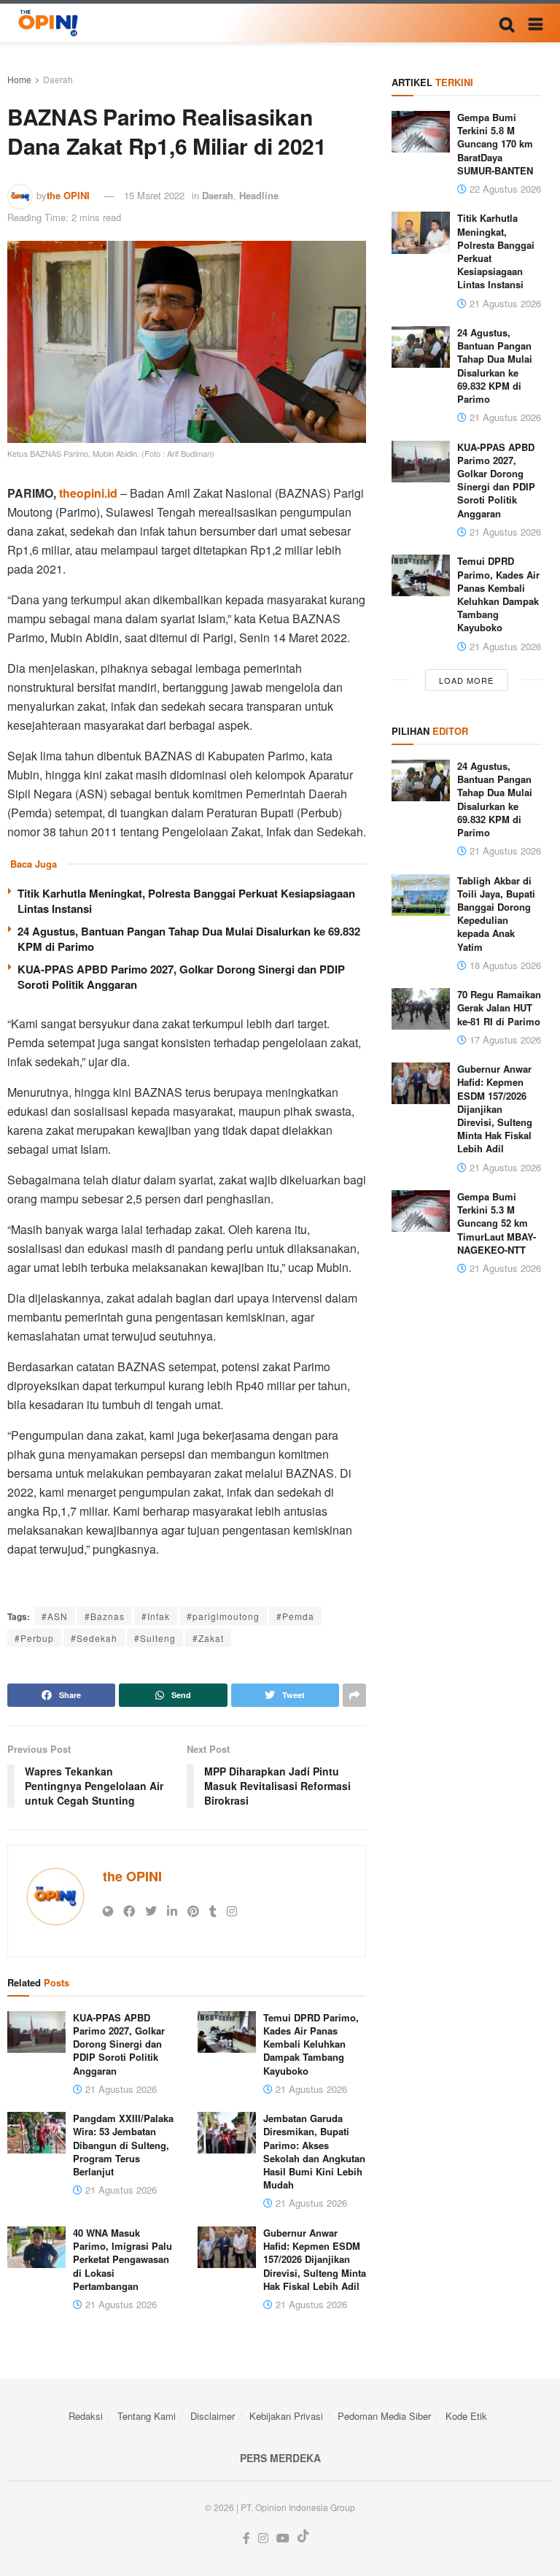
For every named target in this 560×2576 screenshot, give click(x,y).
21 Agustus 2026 (120, 2089)
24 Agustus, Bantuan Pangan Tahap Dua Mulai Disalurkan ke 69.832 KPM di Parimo (189, 939)
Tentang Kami (147, 2416)
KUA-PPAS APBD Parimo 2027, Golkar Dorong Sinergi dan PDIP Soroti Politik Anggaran (181, 977)
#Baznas (105, 1616)
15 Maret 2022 (154, 195)
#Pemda (295, 1616)
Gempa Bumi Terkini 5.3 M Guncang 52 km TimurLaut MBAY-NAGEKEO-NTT (497, 1223)
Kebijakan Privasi (286, 2416)
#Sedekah (94, 1638)
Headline (259, 195)
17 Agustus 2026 (504, 1040)
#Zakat (208, 1638)
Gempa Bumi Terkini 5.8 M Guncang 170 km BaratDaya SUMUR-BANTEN (495, 144)
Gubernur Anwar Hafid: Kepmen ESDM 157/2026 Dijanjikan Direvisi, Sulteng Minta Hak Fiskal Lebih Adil (315, 2259)
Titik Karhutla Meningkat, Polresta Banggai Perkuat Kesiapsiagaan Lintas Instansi (186, 901)
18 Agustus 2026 (504, 965)
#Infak (156, 1616)
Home (19, 79)
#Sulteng (155, 1638)
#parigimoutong (223, 1616)
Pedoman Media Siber (384, 2416)
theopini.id (88, 493)
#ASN (55, 1616)
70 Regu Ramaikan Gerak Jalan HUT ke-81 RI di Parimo (499, 1007)
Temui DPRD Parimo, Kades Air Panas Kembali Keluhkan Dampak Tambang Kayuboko (311, 2044)
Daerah (58, 79)
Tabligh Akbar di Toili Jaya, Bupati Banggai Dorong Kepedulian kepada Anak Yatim (496, 914)
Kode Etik (466, 2416)
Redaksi (86, 2416)
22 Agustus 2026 (504, 189)
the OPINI (68, 195)
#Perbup (34, 1638)
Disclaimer (213, 2416)
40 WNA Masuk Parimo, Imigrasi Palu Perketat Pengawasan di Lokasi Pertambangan (122, 2259)
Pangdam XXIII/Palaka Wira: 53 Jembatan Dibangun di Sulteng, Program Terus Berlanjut (123, 2145)
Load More (466, 680)
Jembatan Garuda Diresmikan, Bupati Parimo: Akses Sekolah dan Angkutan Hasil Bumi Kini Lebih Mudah (314, 2151)
